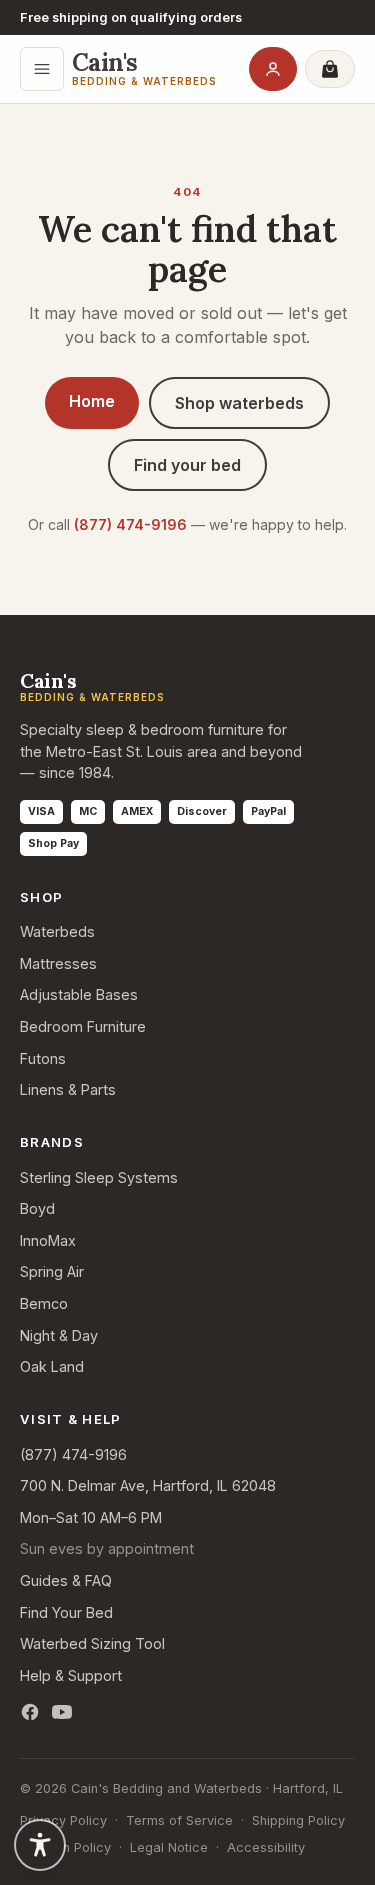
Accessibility (266, 1847)
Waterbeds (57, 931)
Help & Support (71, 1675)
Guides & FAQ (66, 1580)
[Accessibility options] (40, 1845)
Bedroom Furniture (83, 1026)
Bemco (44, 1303)
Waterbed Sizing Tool (92, 1643)
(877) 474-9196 (130, 524)
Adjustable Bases (79, 994)
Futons (43, 1058)
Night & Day (59, 1335)
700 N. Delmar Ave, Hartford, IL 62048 (148, 1485)
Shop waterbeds (239, 403)
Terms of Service (179, 1820)
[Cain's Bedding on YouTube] (62, 1712)
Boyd (37, 1208)
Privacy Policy (63, 1820)
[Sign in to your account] (273, 69)
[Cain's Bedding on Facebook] (30, 1712)
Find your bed (187, 465)
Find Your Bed (66, 1612)
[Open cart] (330, 69)
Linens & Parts (68, 1089)
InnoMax (48, 1240)
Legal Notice (169, 1847)
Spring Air (52, 1271)
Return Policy (71, 1847)
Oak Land (52, 1366)
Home (92, 401)
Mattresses (58, 963)
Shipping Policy (298, 1820)
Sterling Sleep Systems (99, 1177)
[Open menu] (42, 69)
